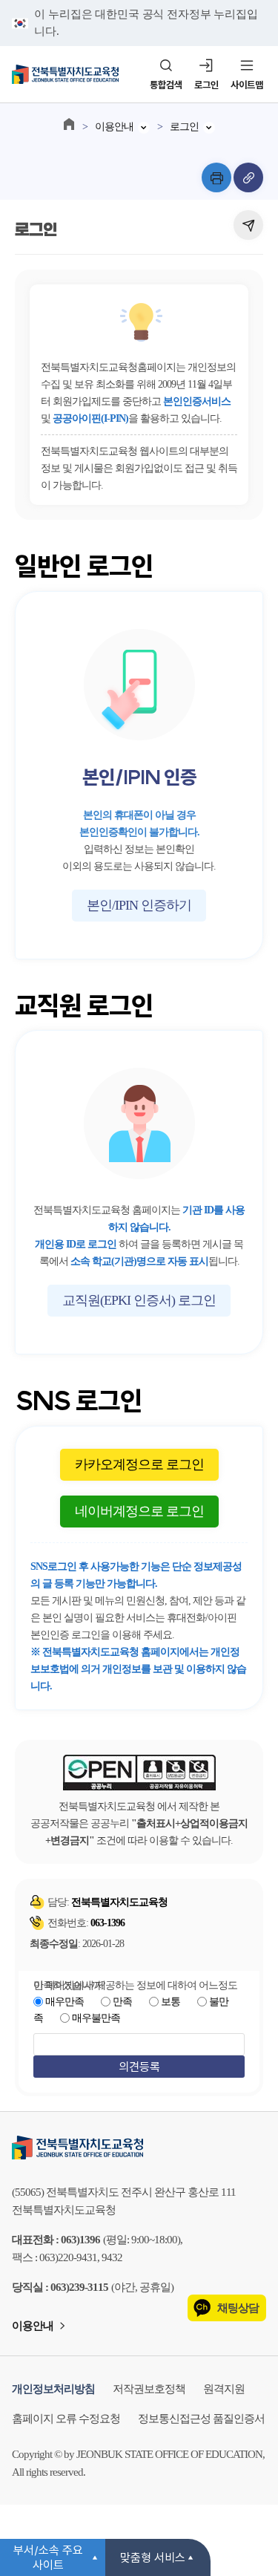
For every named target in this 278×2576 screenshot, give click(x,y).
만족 (122, 2002)
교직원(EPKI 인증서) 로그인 (139, 1300)
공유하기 (248, 225)
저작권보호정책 (149, 2389)
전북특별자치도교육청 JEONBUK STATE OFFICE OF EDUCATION (65, 74)
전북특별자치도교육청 (139, 2148)
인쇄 (216, 177)
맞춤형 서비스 (153, 2557)
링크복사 (248, 177)
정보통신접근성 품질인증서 (201, 2419)
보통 (171, 2002)
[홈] (69, 124)
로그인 (206, 85)
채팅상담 (238, 2308)
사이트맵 (247, 85)
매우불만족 (96, 2018)
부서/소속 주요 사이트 (48, 2557)
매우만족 (64, 2002)
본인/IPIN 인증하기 (139, 905)
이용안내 (114, 127)
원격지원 (224, 2389)
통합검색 (166, 85)
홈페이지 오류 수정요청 (66, 2419)
